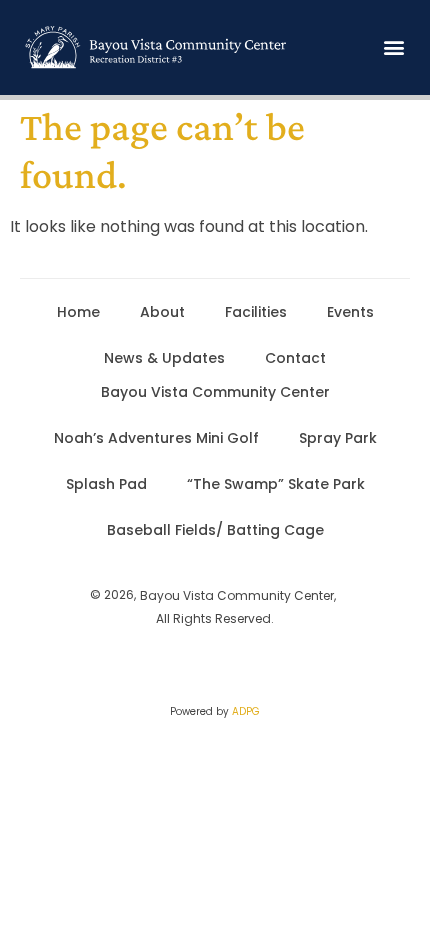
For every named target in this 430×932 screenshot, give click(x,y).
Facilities (256, 312)
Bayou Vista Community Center (215, 392)
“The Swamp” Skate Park (276, 484)
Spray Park (338, 438)
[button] (393, 47)
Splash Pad (106, 484)
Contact (295, 358)
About (162, 312)
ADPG (246, 711)
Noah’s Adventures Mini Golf (156, 438)
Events (350, 312)
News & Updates (164, 358)
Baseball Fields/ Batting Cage (215, 530)
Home (78, 312)
